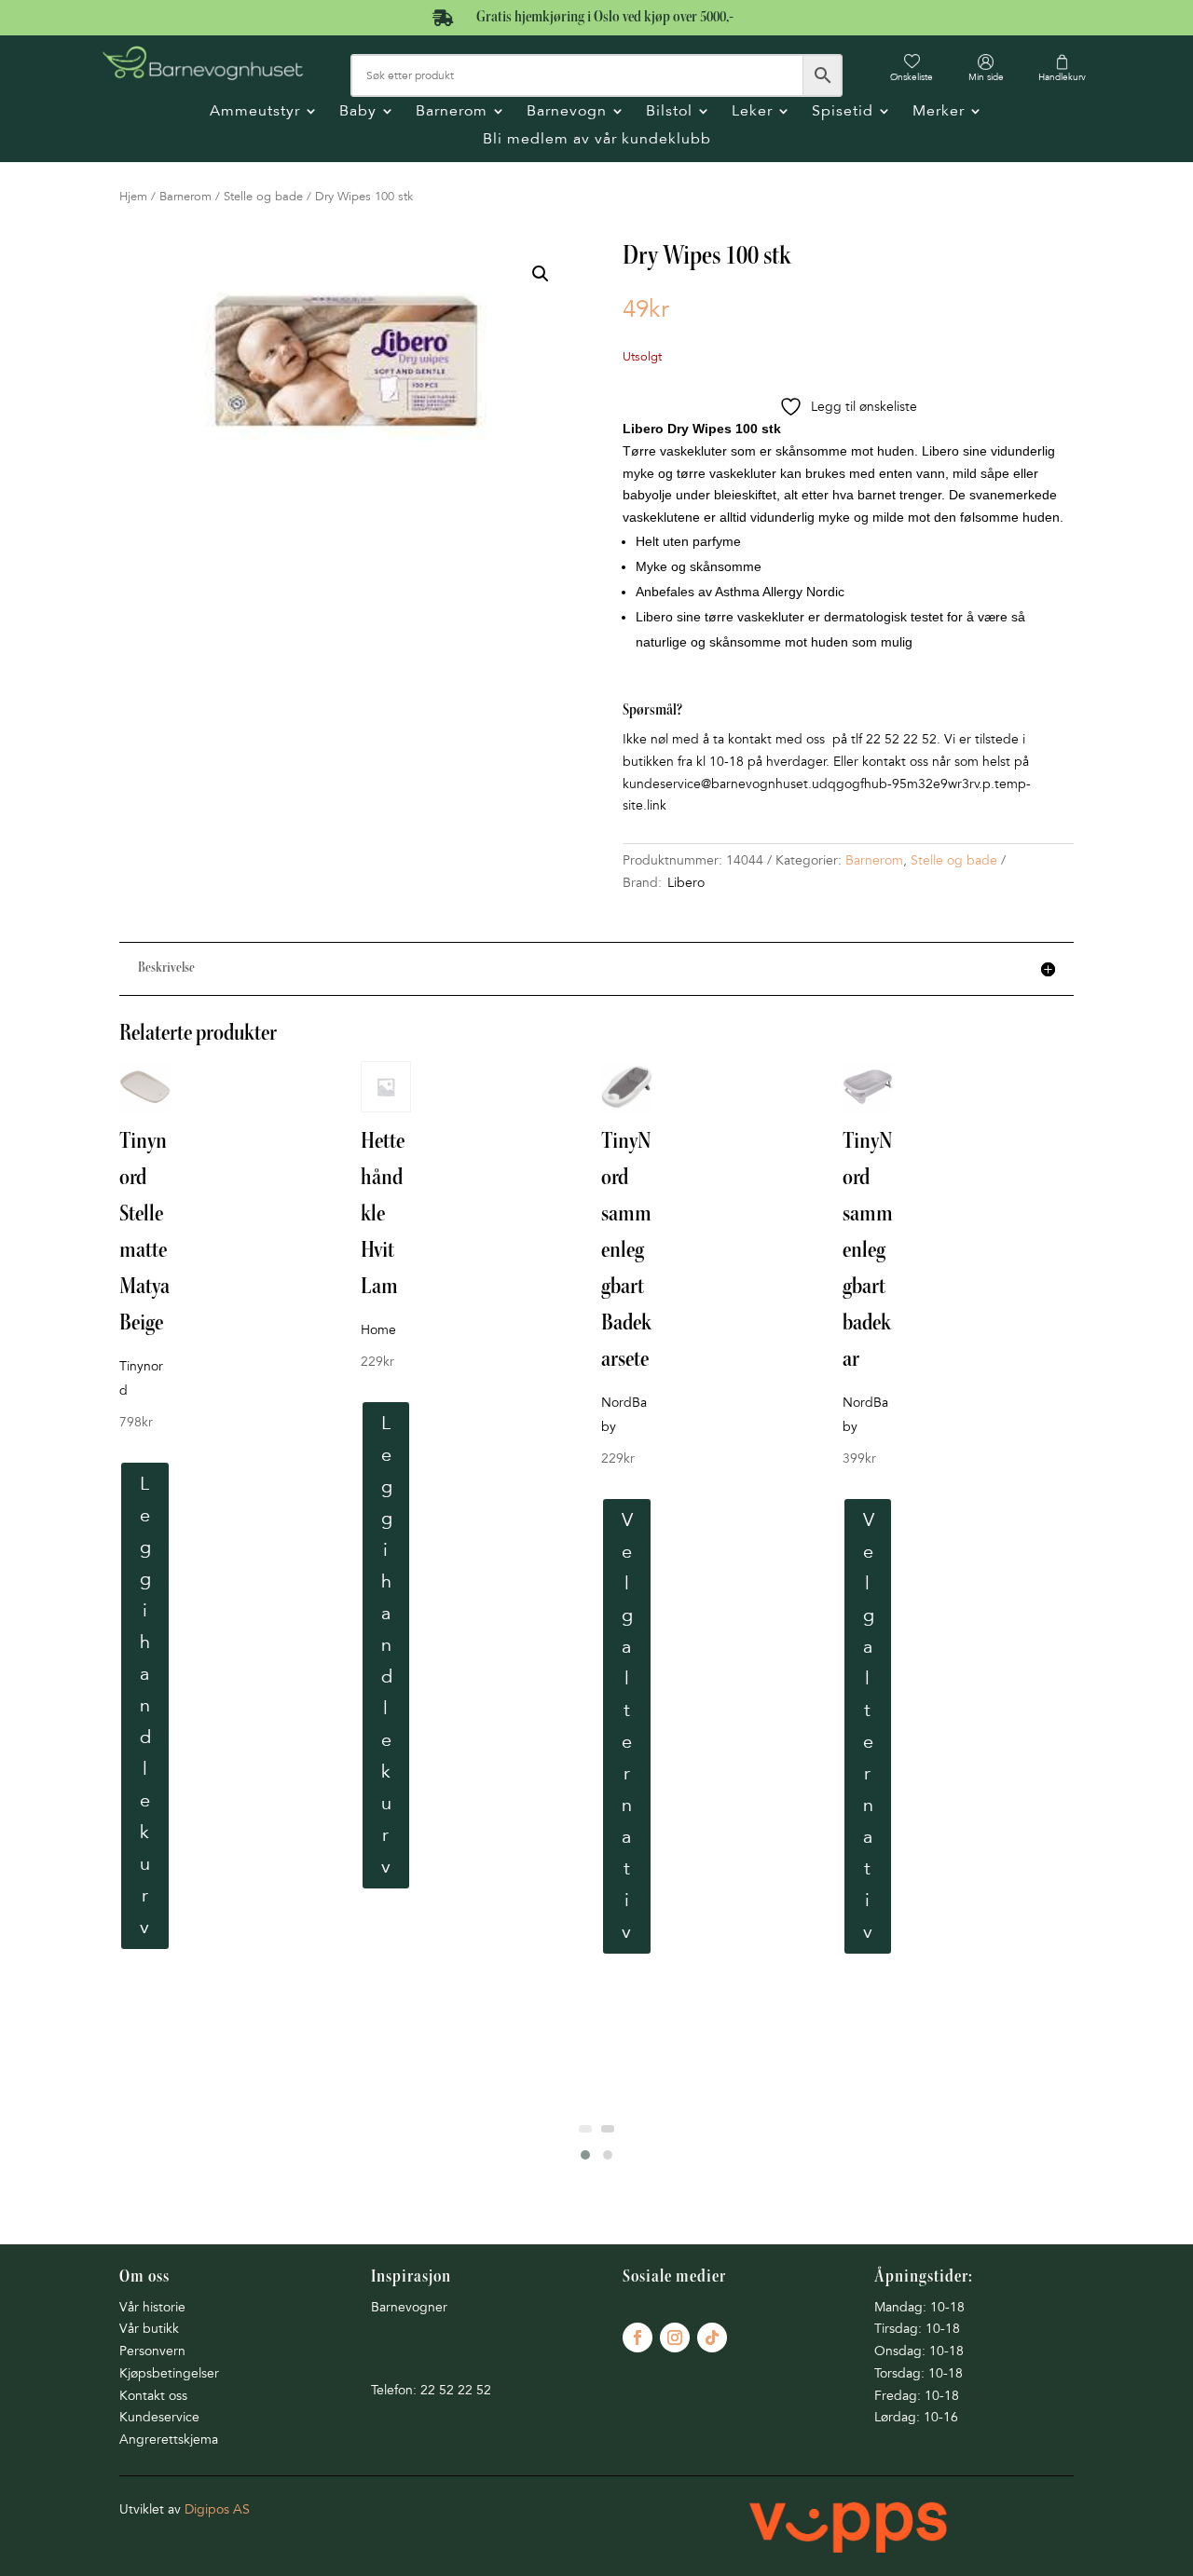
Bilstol (669, 112)
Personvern (152, 2351)
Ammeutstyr (255, 112)
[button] (541, 274)
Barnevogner (409, 2307)
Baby (358, 112)
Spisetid (843, 112)
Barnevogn (567, 112)
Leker (752, 112)
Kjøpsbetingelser (169, 2373)
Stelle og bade (263, 197)
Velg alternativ (627, 1726)
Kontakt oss (153, 2396)
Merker (939, 112)
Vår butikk (149, 2329)
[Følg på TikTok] (712, 2337)
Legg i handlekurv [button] (145, 1706)
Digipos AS (217, 2509)
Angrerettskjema (169, 2440)
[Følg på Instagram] (675, 2337)
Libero (686, 883)
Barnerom (452, 112)
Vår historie (152, 2307)
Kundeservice (159, 2417)
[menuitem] (912, 68)
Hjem (133, 197)
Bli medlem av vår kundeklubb (597, 140)
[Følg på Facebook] (638, 2337)
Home (378, 1330)
